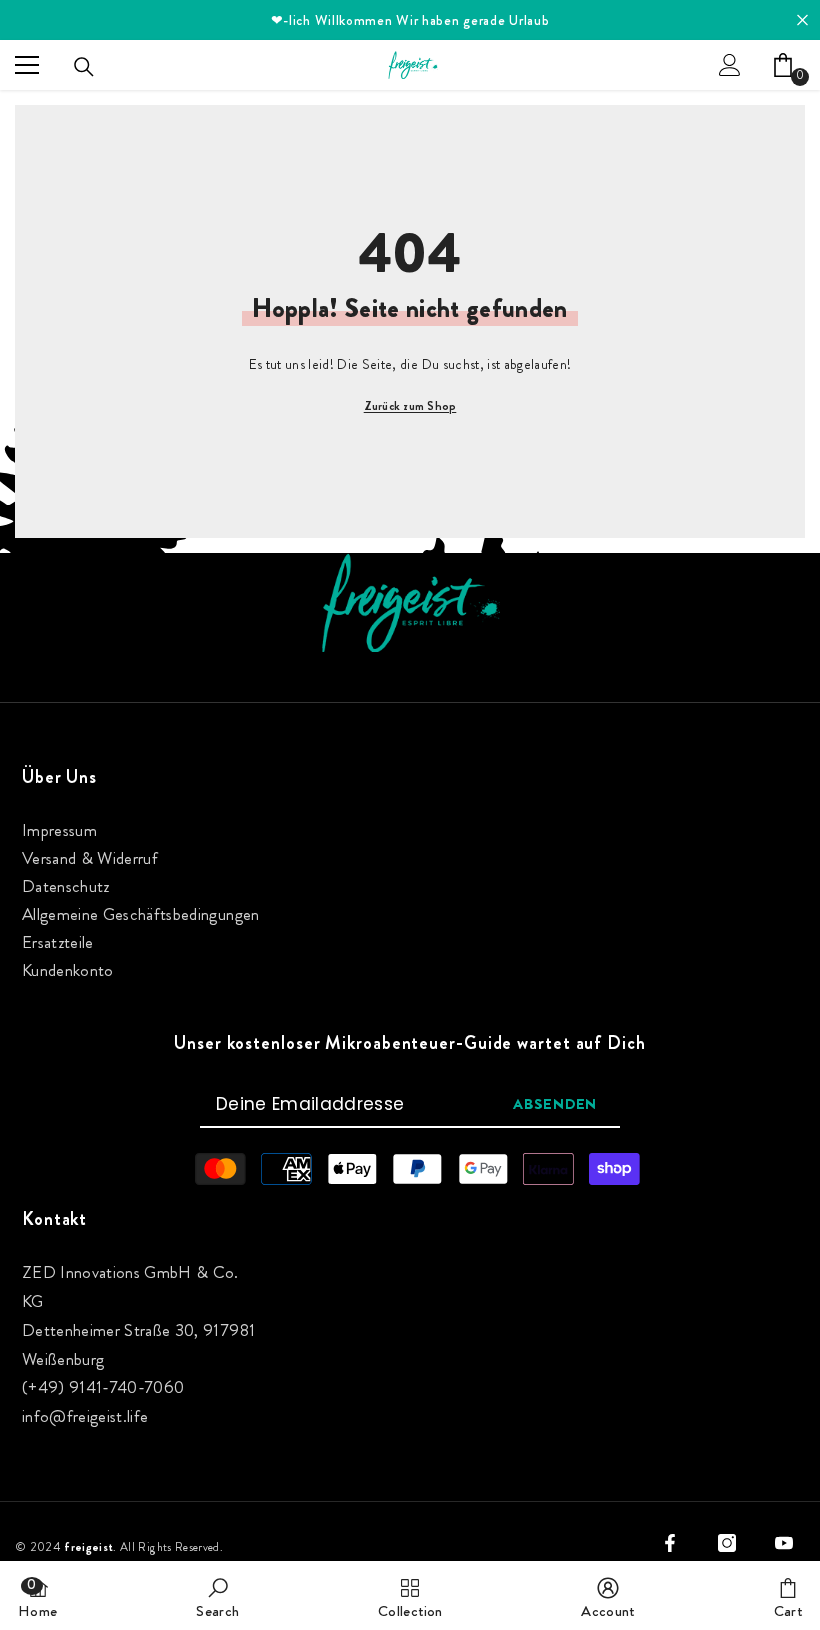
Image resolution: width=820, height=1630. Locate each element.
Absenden (555, 1104)
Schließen (802, 20)
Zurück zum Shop (410, 406)
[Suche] (84, 67)
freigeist (88, 1547)
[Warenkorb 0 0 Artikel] (783, 65)
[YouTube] (784, 1543)
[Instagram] (727, 1543)
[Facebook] (670, 1543)
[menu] (27, 65)
